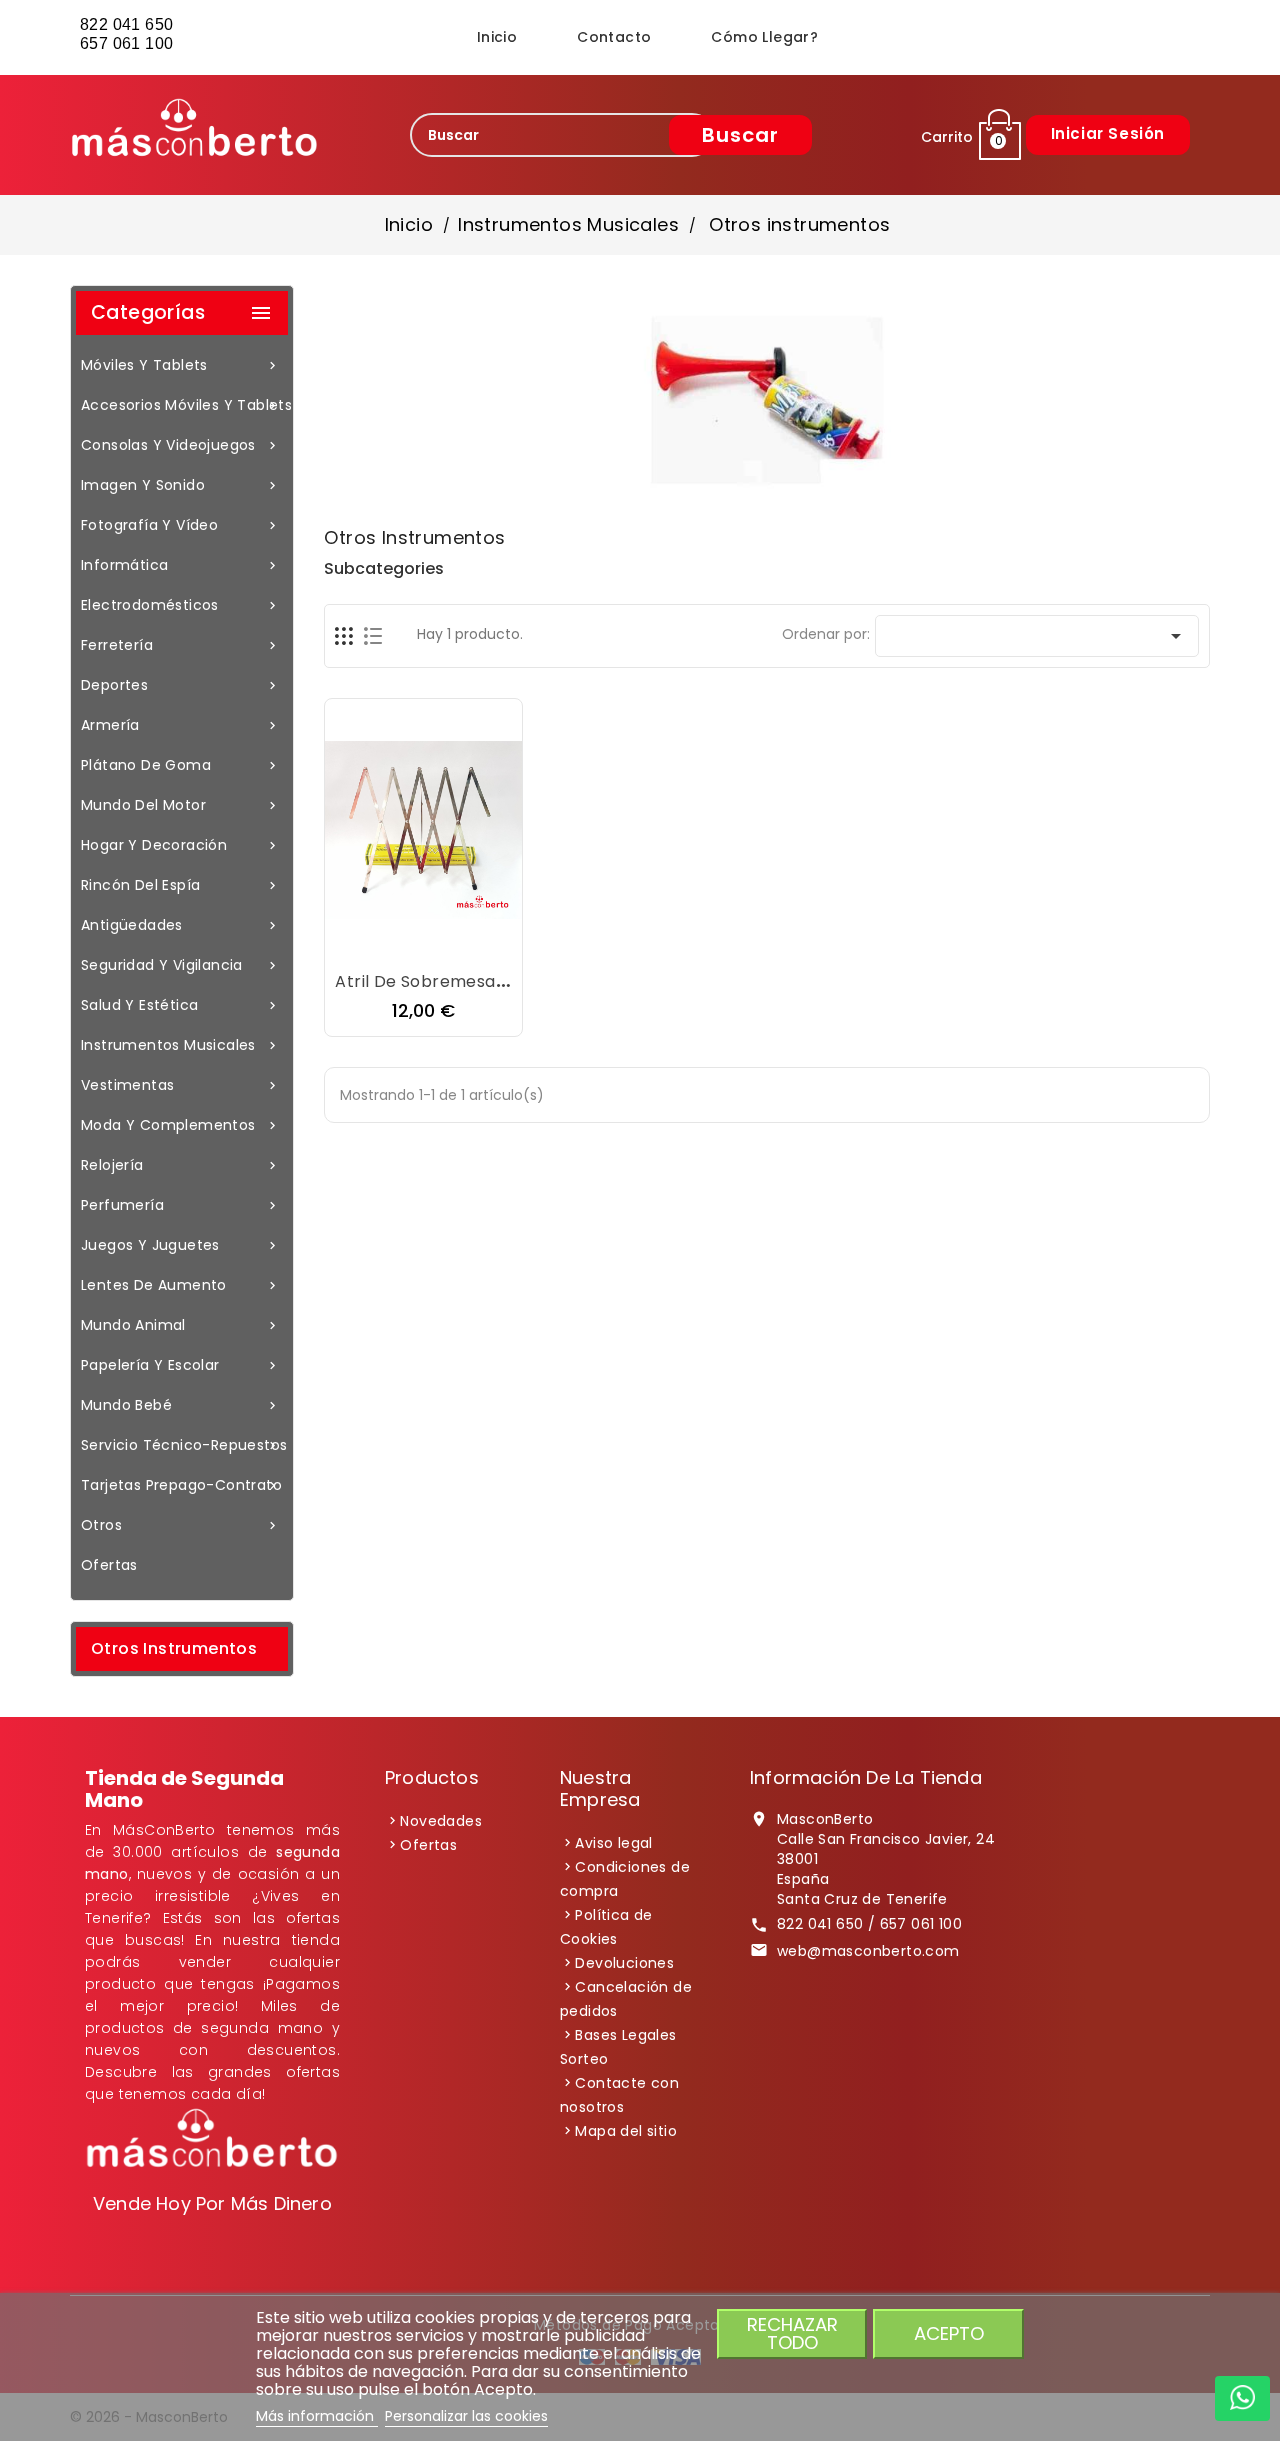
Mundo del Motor (180, 805)
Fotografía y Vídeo (180, 525)
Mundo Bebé (180, 1405)
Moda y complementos (180, 1125)
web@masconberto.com (868, 1951)
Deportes (180, 685)
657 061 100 (129, 43)
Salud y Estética (180, 1005)
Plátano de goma (180, 765)
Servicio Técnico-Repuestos (184, 1445)
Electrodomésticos (180, 605)
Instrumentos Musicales (180, 1045)
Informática (180, 565)
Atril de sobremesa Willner (445, 981)
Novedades (441, 1821)
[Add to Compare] (444, 943)
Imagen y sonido (180, 485)
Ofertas (109, 1565)
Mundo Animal (180, 1325)
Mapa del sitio (626, 2131)
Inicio (497, 37)
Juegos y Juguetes (180, 1245)
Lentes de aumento (180, 1285)
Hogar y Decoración (180, 845)
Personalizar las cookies (466, 2416)
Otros (180, 1525)
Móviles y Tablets (180, 365)
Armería (180, 725)
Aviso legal (613, 1843)
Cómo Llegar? (764, 37)
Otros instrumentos (174, 1648)
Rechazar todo (792, 2333)
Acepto (949, 2333)
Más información (317, 2416)
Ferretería (180, 645)
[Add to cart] (364, 943)
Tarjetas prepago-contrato (181, 1485)
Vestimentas (180, 1085)
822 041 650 (126, 24)
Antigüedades (180, 925)
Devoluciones (624, 1963)
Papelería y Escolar (180, 1365)
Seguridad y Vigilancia (180, 965)
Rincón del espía (180, 885)
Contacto (614, 37)
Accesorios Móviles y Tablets (184, 405)
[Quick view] (484, 943)
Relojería (180, 1165)
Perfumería (180, 1205)
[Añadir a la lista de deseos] (404, 943)
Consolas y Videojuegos (180, 445)
